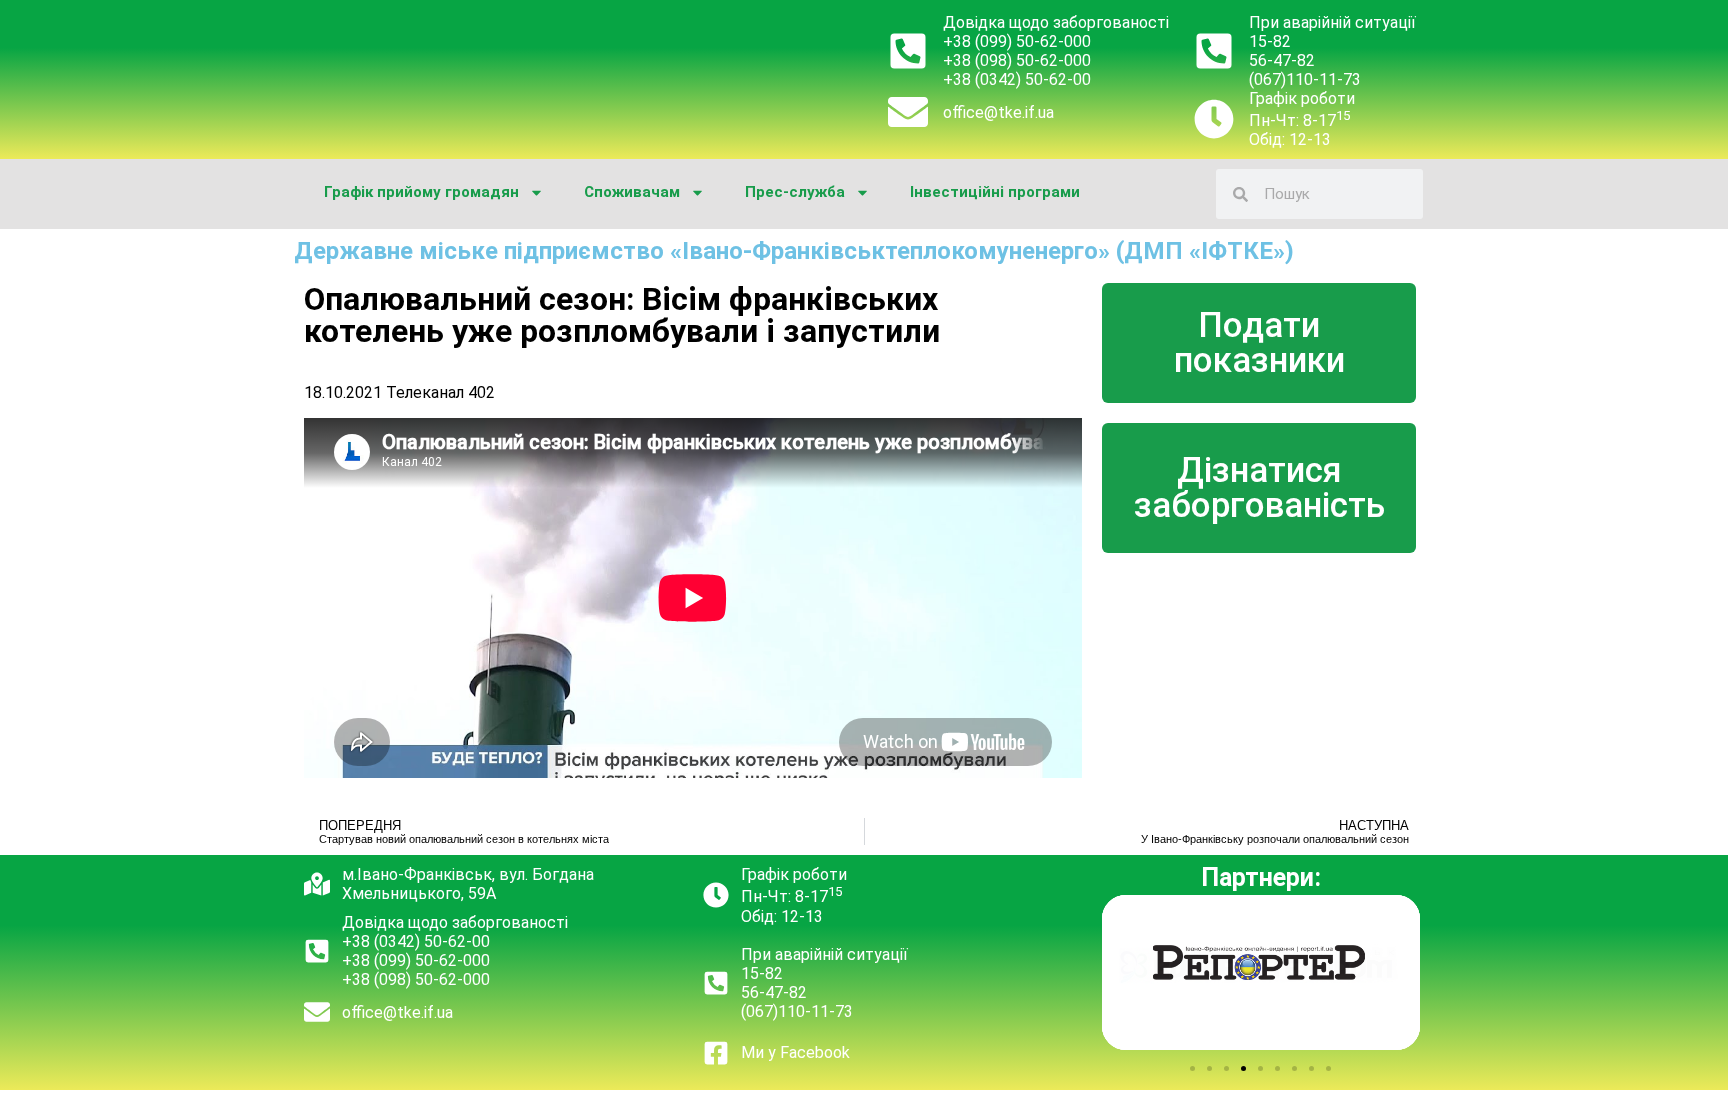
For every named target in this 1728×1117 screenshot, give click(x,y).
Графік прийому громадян (421, 192)
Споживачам (632, 192)
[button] (1192, 1068)
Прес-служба (795, 192)
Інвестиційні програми (995, 192)
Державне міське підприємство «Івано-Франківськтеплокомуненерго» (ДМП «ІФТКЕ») (794, 251)
